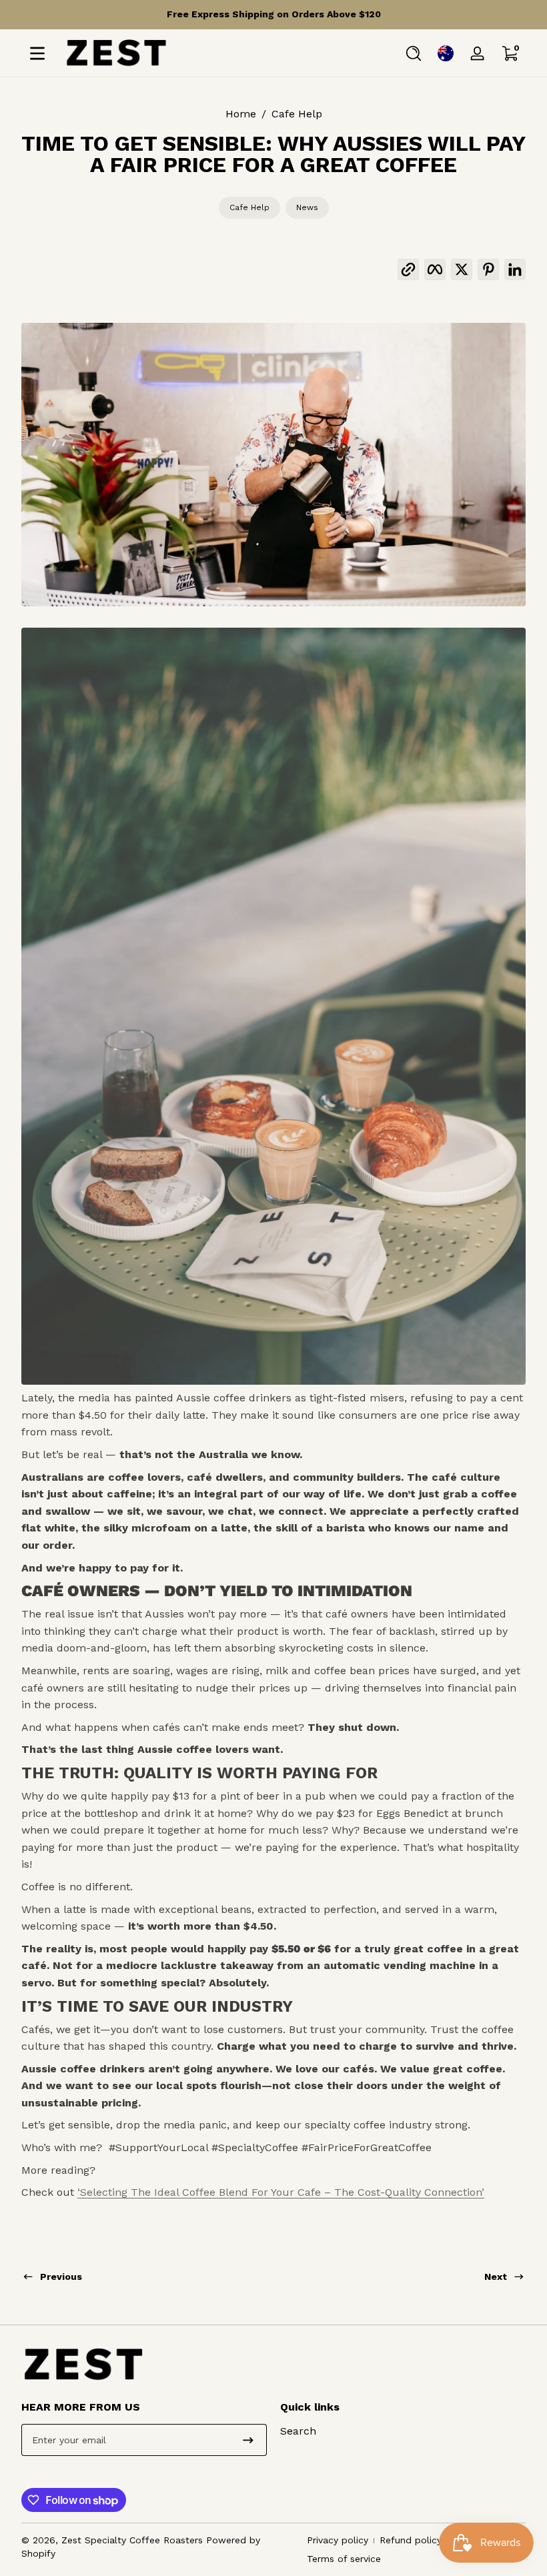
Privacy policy (338, 2540)
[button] (414, 53)
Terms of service (344, 2559)
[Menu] (37, 53)
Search (298, 2431)
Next (496, 2277)
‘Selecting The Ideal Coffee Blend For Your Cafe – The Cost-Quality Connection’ (281, 2192)
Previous (61, 2277)
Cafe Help (297, 114)
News (307, 207)
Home (241, 114)
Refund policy (411, 2540)
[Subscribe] (248, 2440)
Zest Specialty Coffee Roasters (132, 2540)
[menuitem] (403, 2431)
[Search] (414, 53)
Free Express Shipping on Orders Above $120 (274, 14)
